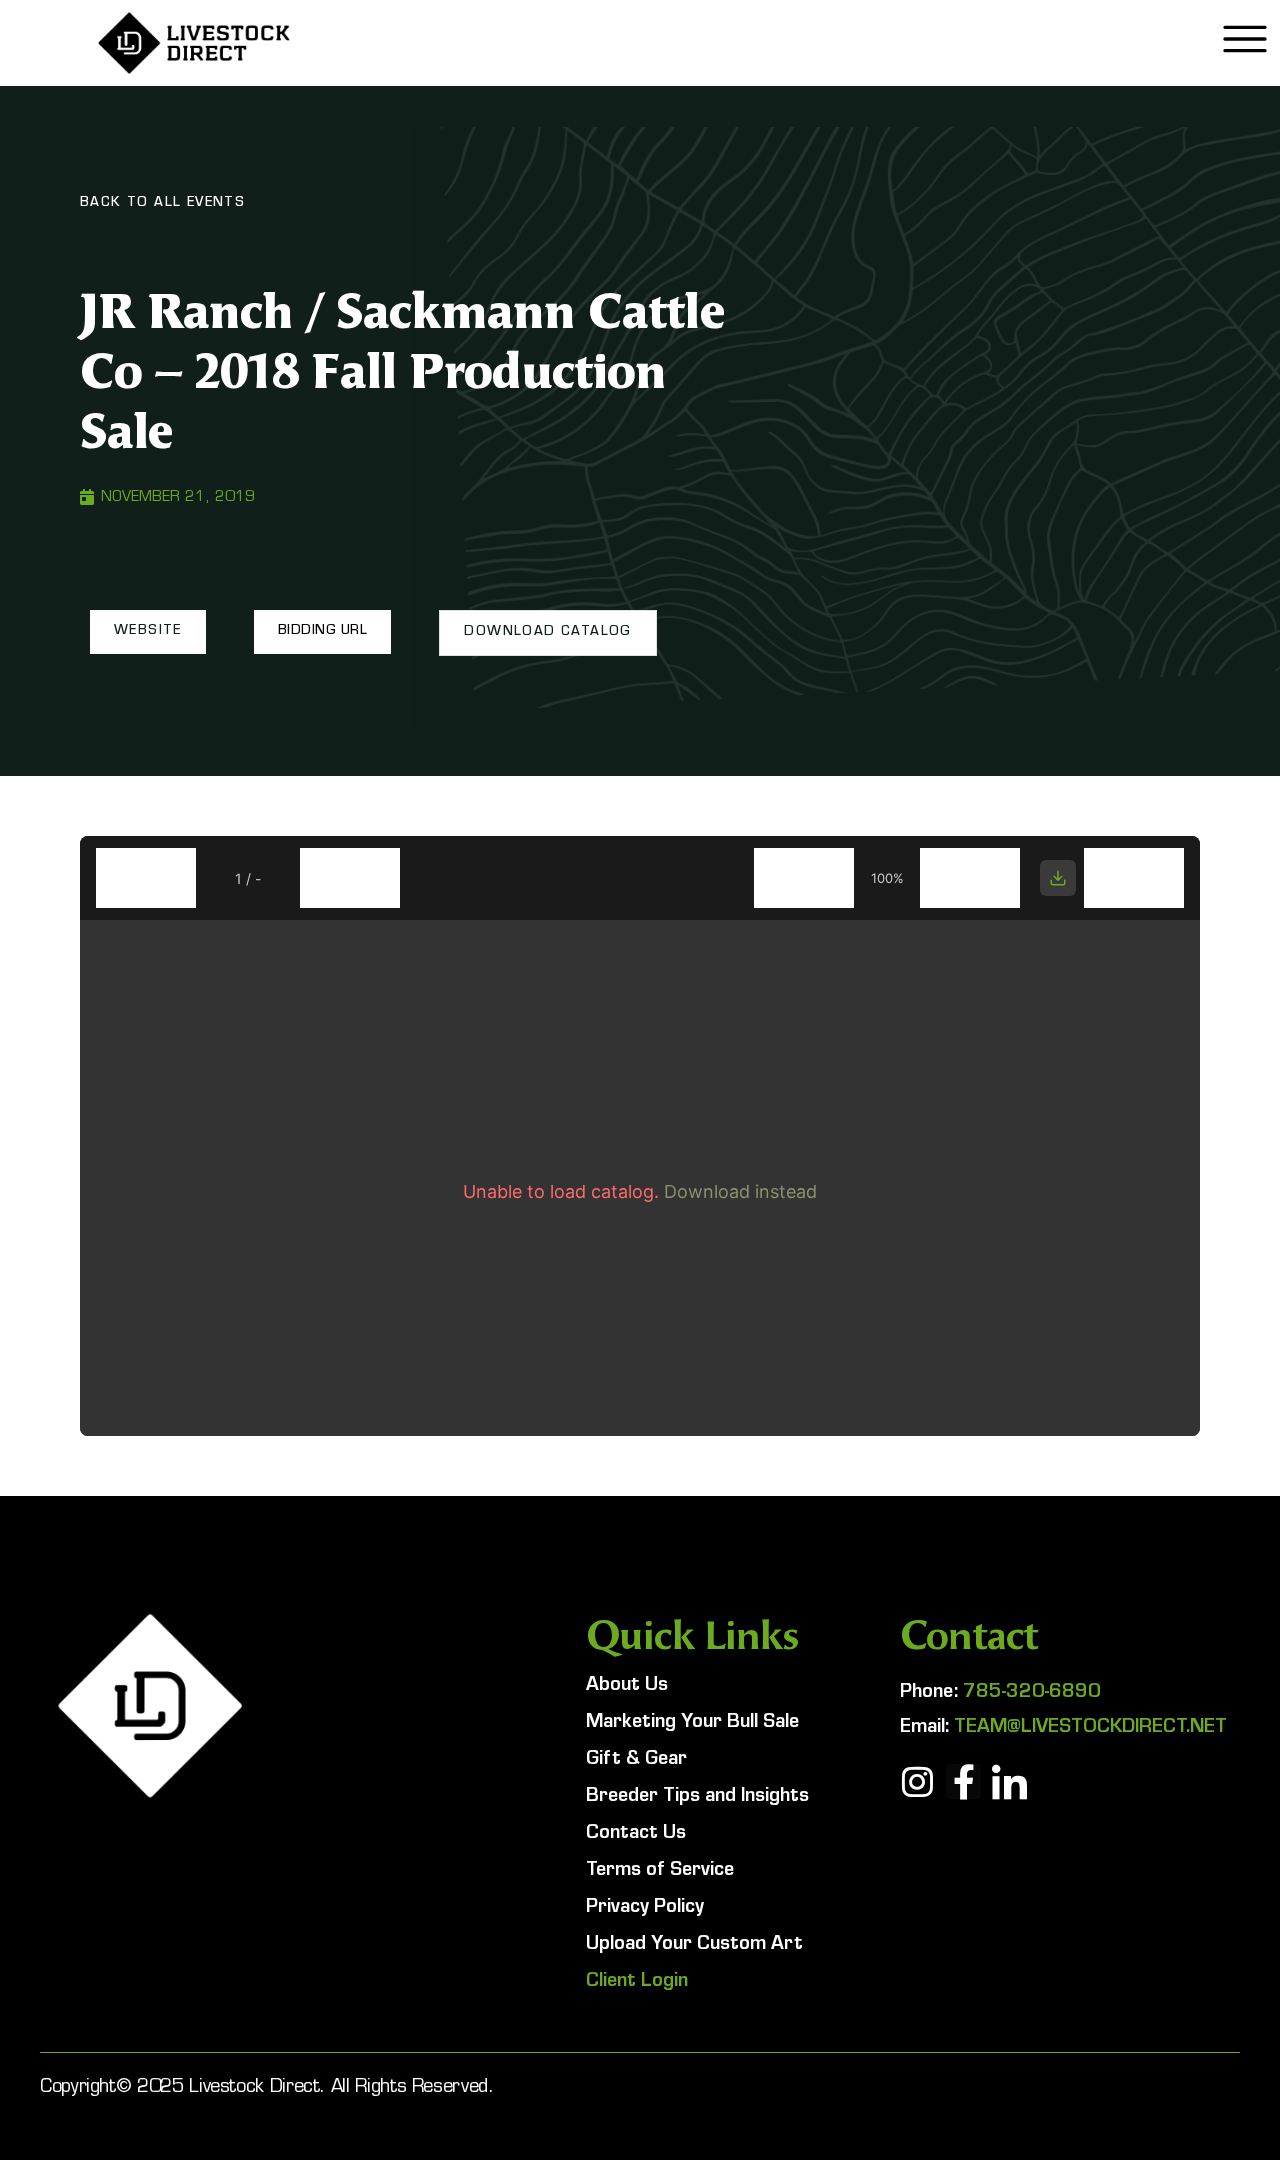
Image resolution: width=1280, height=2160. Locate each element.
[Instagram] (917, 1781)
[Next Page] (350, 878)
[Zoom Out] (804, 878)
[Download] (1058, 878)
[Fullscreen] (1134, 878)
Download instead (740, 1191)
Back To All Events (162, 204)
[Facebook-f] (963, 1781)
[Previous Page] (146, 878)
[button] (148, 632)
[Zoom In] (970, 878)
